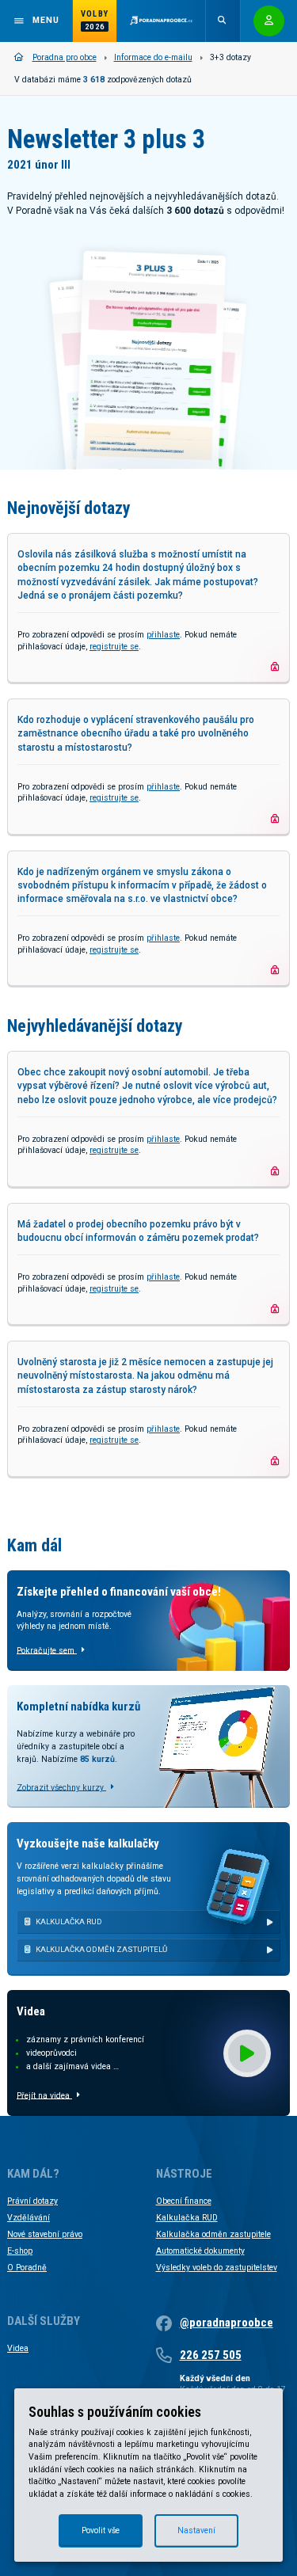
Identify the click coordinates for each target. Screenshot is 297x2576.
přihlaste (163, 635)
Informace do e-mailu (153, 57)
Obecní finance (184, 2201)
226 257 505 (211, 2355)
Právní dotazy (32, 2201)
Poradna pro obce (65, 57)
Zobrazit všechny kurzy (61, 1787)
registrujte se (114, 647)
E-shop (20, 2251)
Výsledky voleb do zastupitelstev (217, 2268)
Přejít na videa (44, 2095)
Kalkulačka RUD (187, 2218)
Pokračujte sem (47, 1650)
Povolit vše (101, 2530)
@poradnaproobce (227, 2323)
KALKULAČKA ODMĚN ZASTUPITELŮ (101, 1949)
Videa (18, 2348)
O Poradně (27, 2268)
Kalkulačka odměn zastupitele (213, 2234)
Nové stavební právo (45, 2234)
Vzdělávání (29, 2218)
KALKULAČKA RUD (69, 1922)
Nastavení (196, 2530)
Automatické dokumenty (200, 2251)
